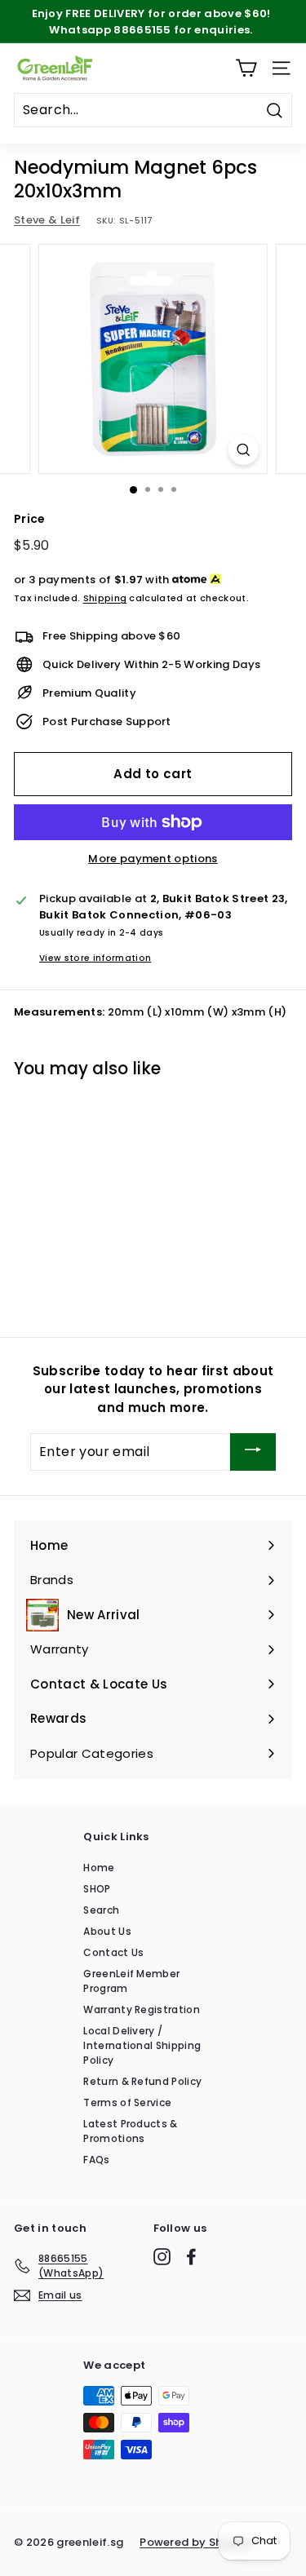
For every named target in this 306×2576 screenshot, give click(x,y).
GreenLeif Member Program (131, 1981)
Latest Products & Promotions (131, 2131)
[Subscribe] (253, 1452)
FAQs (96, 2160)
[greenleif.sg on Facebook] (191, 2257)
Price (30, 519)
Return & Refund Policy (142, 2081)
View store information (95, 958)
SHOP (97, 1889)
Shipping (105, 598)
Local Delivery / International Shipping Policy (142, 2045)
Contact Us (113, 1952)
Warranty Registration (142, 2009)
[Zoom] (244, 450)
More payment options (153, 859)
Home (99, 1868)
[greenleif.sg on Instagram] (162, 2257)
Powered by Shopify (196, 2542)
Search (101, 1910)
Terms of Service (127, 2102)
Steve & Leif (47, 220)
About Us (107, 1931)
